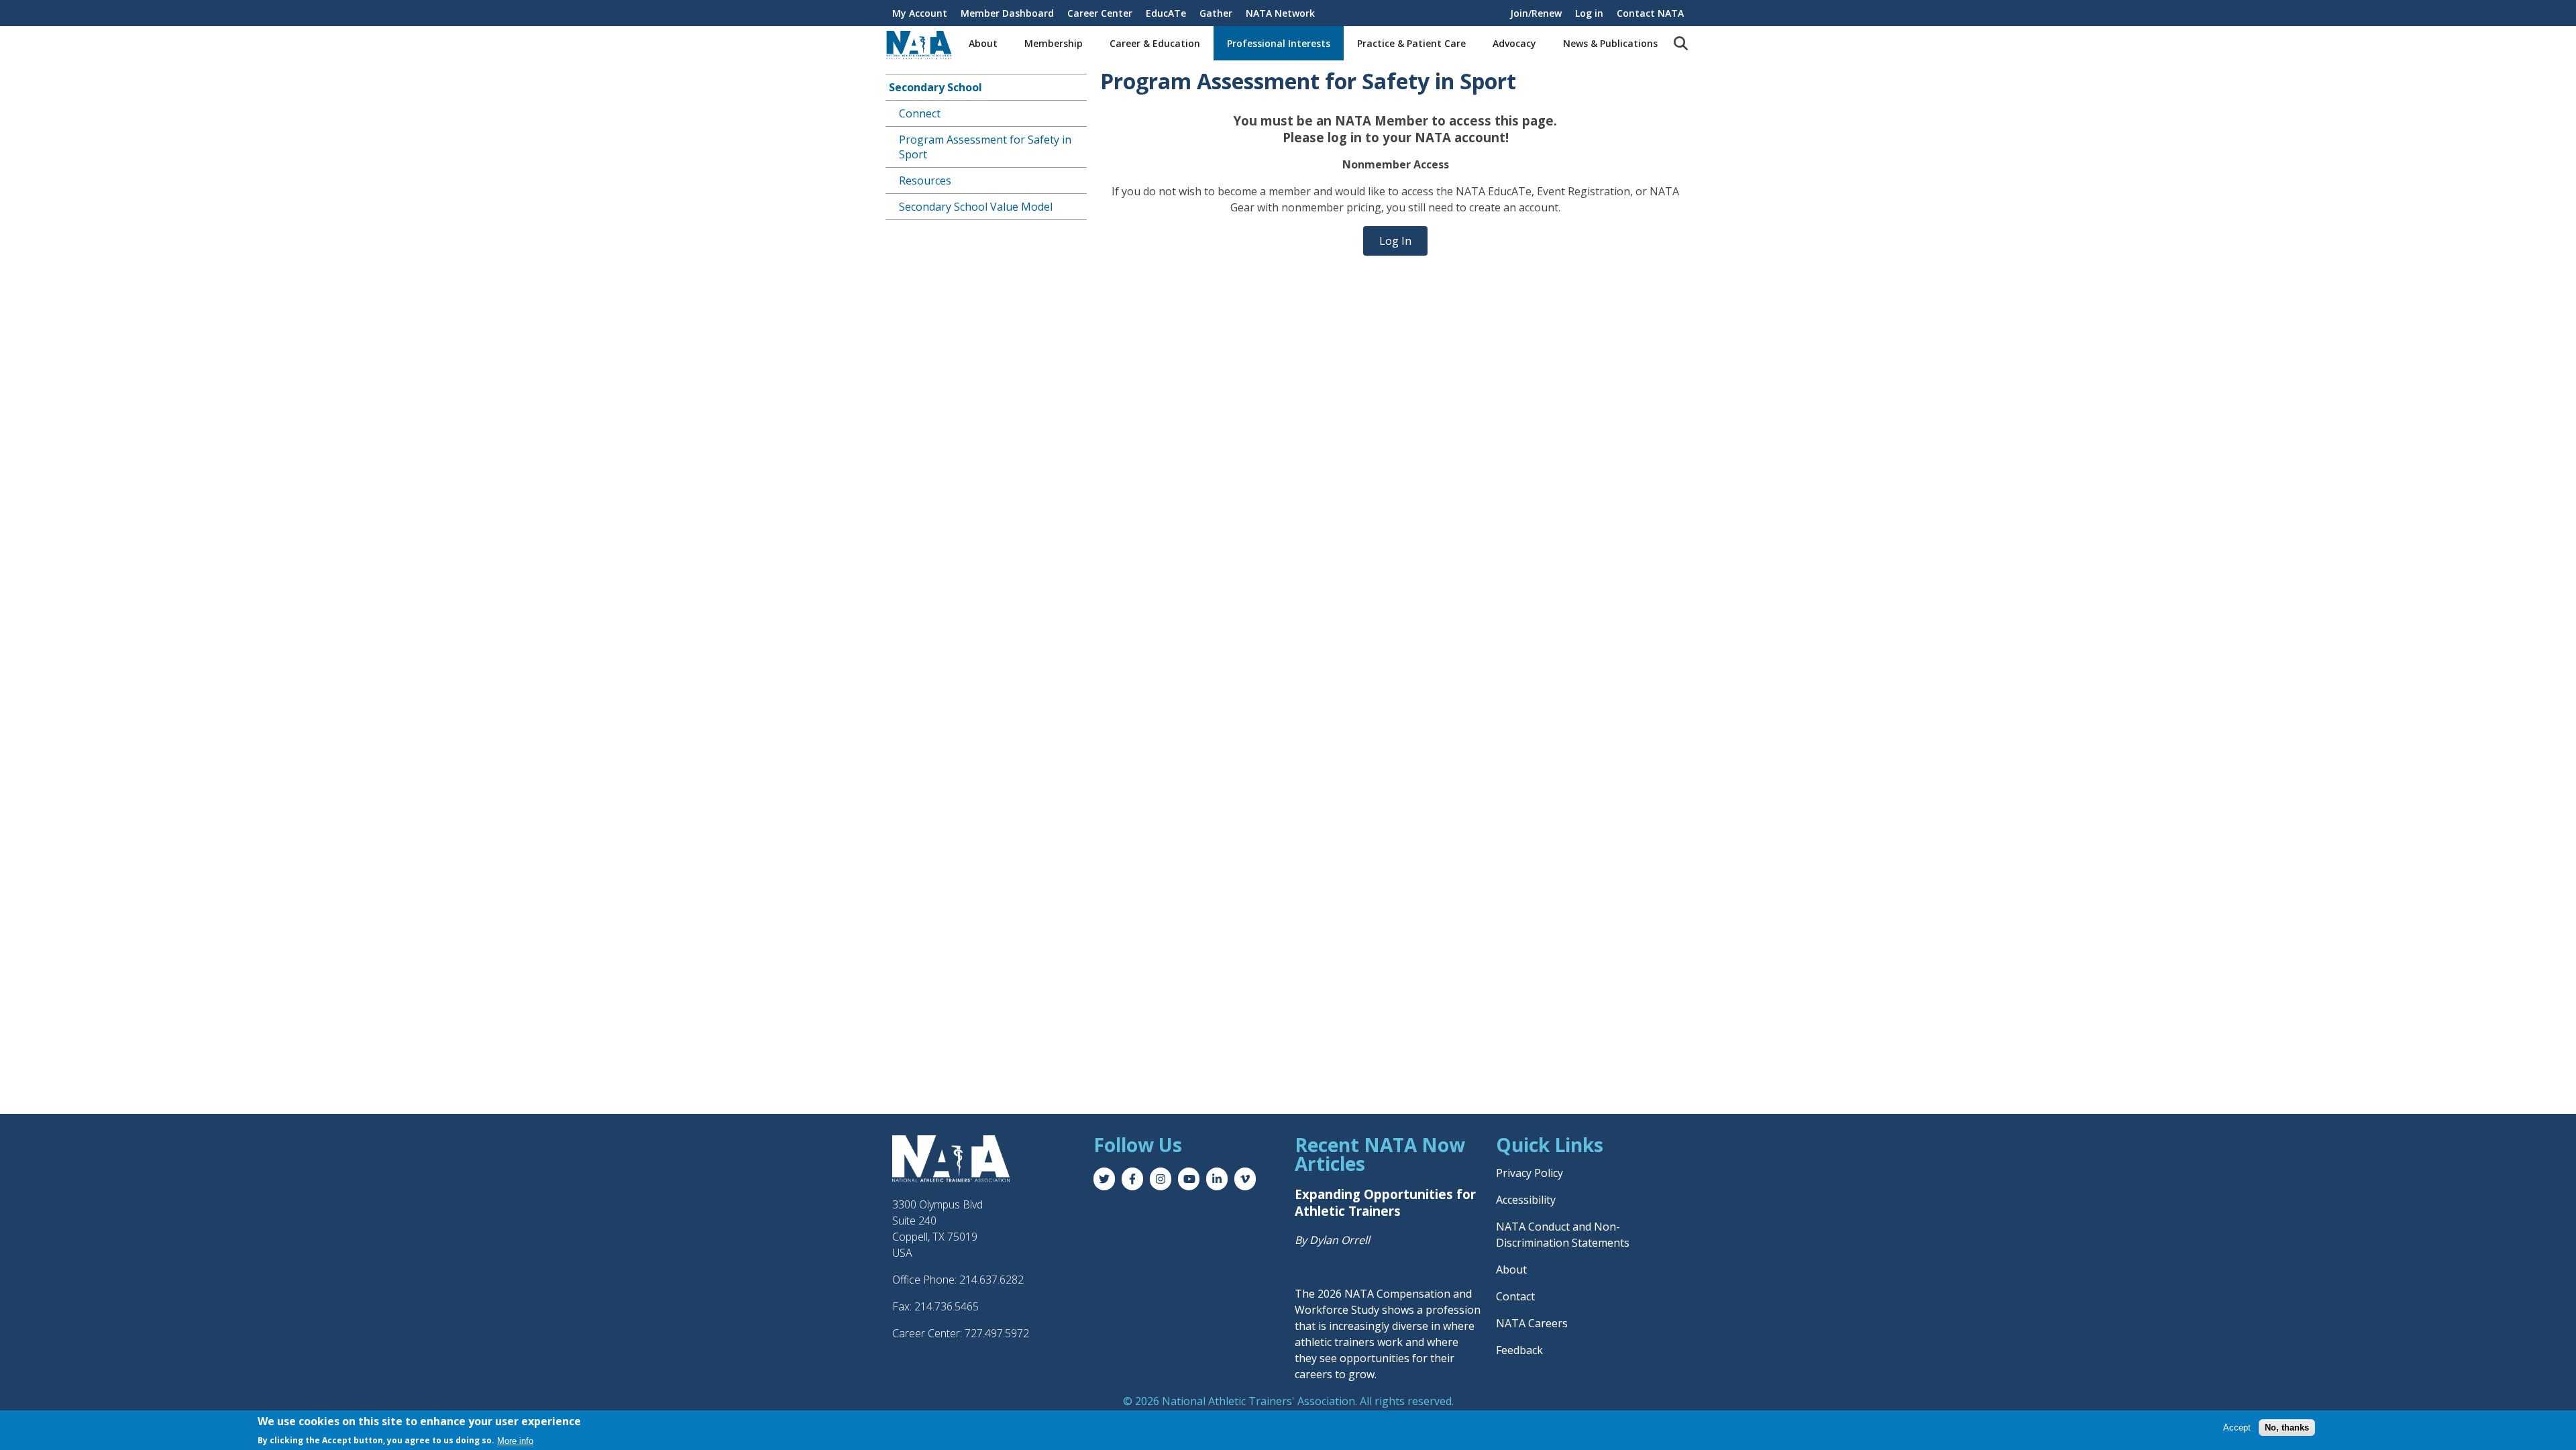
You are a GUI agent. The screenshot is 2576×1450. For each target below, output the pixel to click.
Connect (920, 113)
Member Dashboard (1007, 13)
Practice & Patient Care (1411, 43)
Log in (1589, 13)
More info (515, 1440)
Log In (1395, 241)
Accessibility (1526, 1200)
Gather (1216, 13)
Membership (1054, 43)
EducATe (1166, 13)
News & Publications (1610, 43)
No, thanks (2287, 1428)
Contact (1515, 1296)
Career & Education (1155, 43)
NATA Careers (1532, 1323)
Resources (925, 180)
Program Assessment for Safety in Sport (985, 147)
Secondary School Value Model (976, 207)
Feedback (1519, 1350)
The (1306, 1294)
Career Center (1100, 13)
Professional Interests (1279, 43)
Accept (2237, 1428)
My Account (920, 13)
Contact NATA (1650, 13)
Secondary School (935, 87)
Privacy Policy (1529, 1173)
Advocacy (1514, 43)
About (983, 43)
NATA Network (1280, 13)
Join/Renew (1536, 13)
